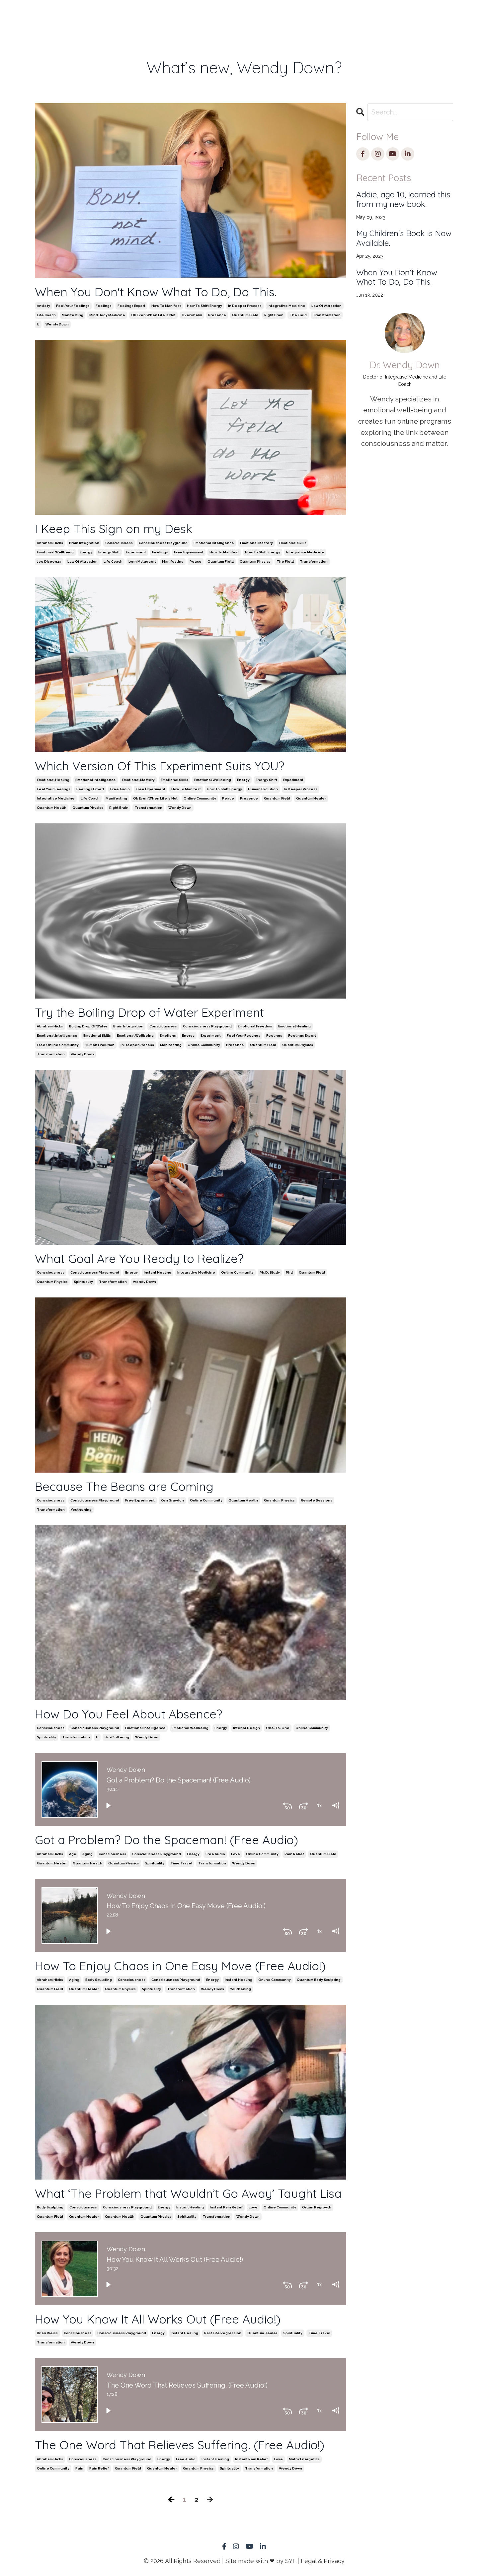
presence (217, 315)
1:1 (116, 15)
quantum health (52, 808)
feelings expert (131, 306)
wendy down (57, 324)
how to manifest (166, 306)
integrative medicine (286, 306)
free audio (120, 789)
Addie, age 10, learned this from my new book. (403, 199)
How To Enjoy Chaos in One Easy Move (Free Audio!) (180, 1966)
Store (273, 15)
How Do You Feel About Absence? (128, 1714)
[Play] (108, 1805)
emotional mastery (256, 543)
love (236, 1854)
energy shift (109, 552)
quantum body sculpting (319, 1980)
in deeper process (245, 306)
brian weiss (47, 2333)
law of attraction (326, 306)
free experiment (189, 552)
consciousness (119, 543)
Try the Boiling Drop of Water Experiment (149, 1012)
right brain (274, 315)
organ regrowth (317, 2207)
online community (200, 798)
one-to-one (278, 1728)
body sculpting (99, 1980)
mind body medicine (107, 315)
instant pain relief (226, 2207)
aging (87, 1854)
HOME (87, 15)
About (309, 15)
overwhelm (192, 315)
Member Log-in (382, 20)
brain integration (84, 543)
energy (86, 552)
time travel (181, 1863)
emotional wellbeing (55, 552)
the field (298, 315)
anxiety (43, 306)
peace (196, 561)
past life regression (223, 2333)
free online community (58, 1045)
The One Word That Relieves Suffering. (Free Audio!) (180, 2445)
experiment (136, 552)
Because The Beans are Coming (124, 1486)
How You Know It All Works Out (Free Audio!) (158, 2319)
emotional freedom (255, 1026)
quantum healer (311, 798)
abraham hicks (50, 543)
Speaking (231, 15)
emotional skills (293, 543)
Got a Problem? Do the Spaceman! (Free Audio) (166, 1840)
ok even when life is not (153, 315)
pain (79, 2468)
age (73, 1854)
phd (289, 1272)
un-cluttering (117, 1737)
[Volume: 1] (335, 1805)
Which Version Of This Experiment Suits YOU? (160, 766)
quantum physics (255, 561)
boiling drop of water (88, 1026)
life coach (46, 315)
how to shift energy (204, 306)
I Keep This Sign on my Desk (114, 529)
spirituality (83, 1282)
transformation (327, 315)
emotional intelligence (214, 543)
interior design (246, 1728)
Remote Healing (149, 20)
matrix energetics (304, 2459)
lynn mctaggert (142, 561)
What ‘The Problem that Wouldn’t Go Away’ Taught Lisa (188, 2193)
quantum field (245, 315)
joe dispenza (49, 561)
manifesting (73, 315)
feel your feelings (73, 306)
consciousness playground (163, 543)
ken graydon (172, 1500)
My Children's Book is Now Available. (404, 238)
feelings (104, 306)
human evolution (263, 789)
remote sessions (317, 1500)
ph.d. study (270, 1272)
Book (192, 15)
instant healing (158, 1272)
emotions (168, 1036)
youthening (81, 1510)
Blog (344, 15)
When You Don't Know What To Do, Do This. (156, 292)
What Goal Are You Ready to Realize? (139, 1258)
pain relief (294, 1854)
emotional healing (53, 780)
